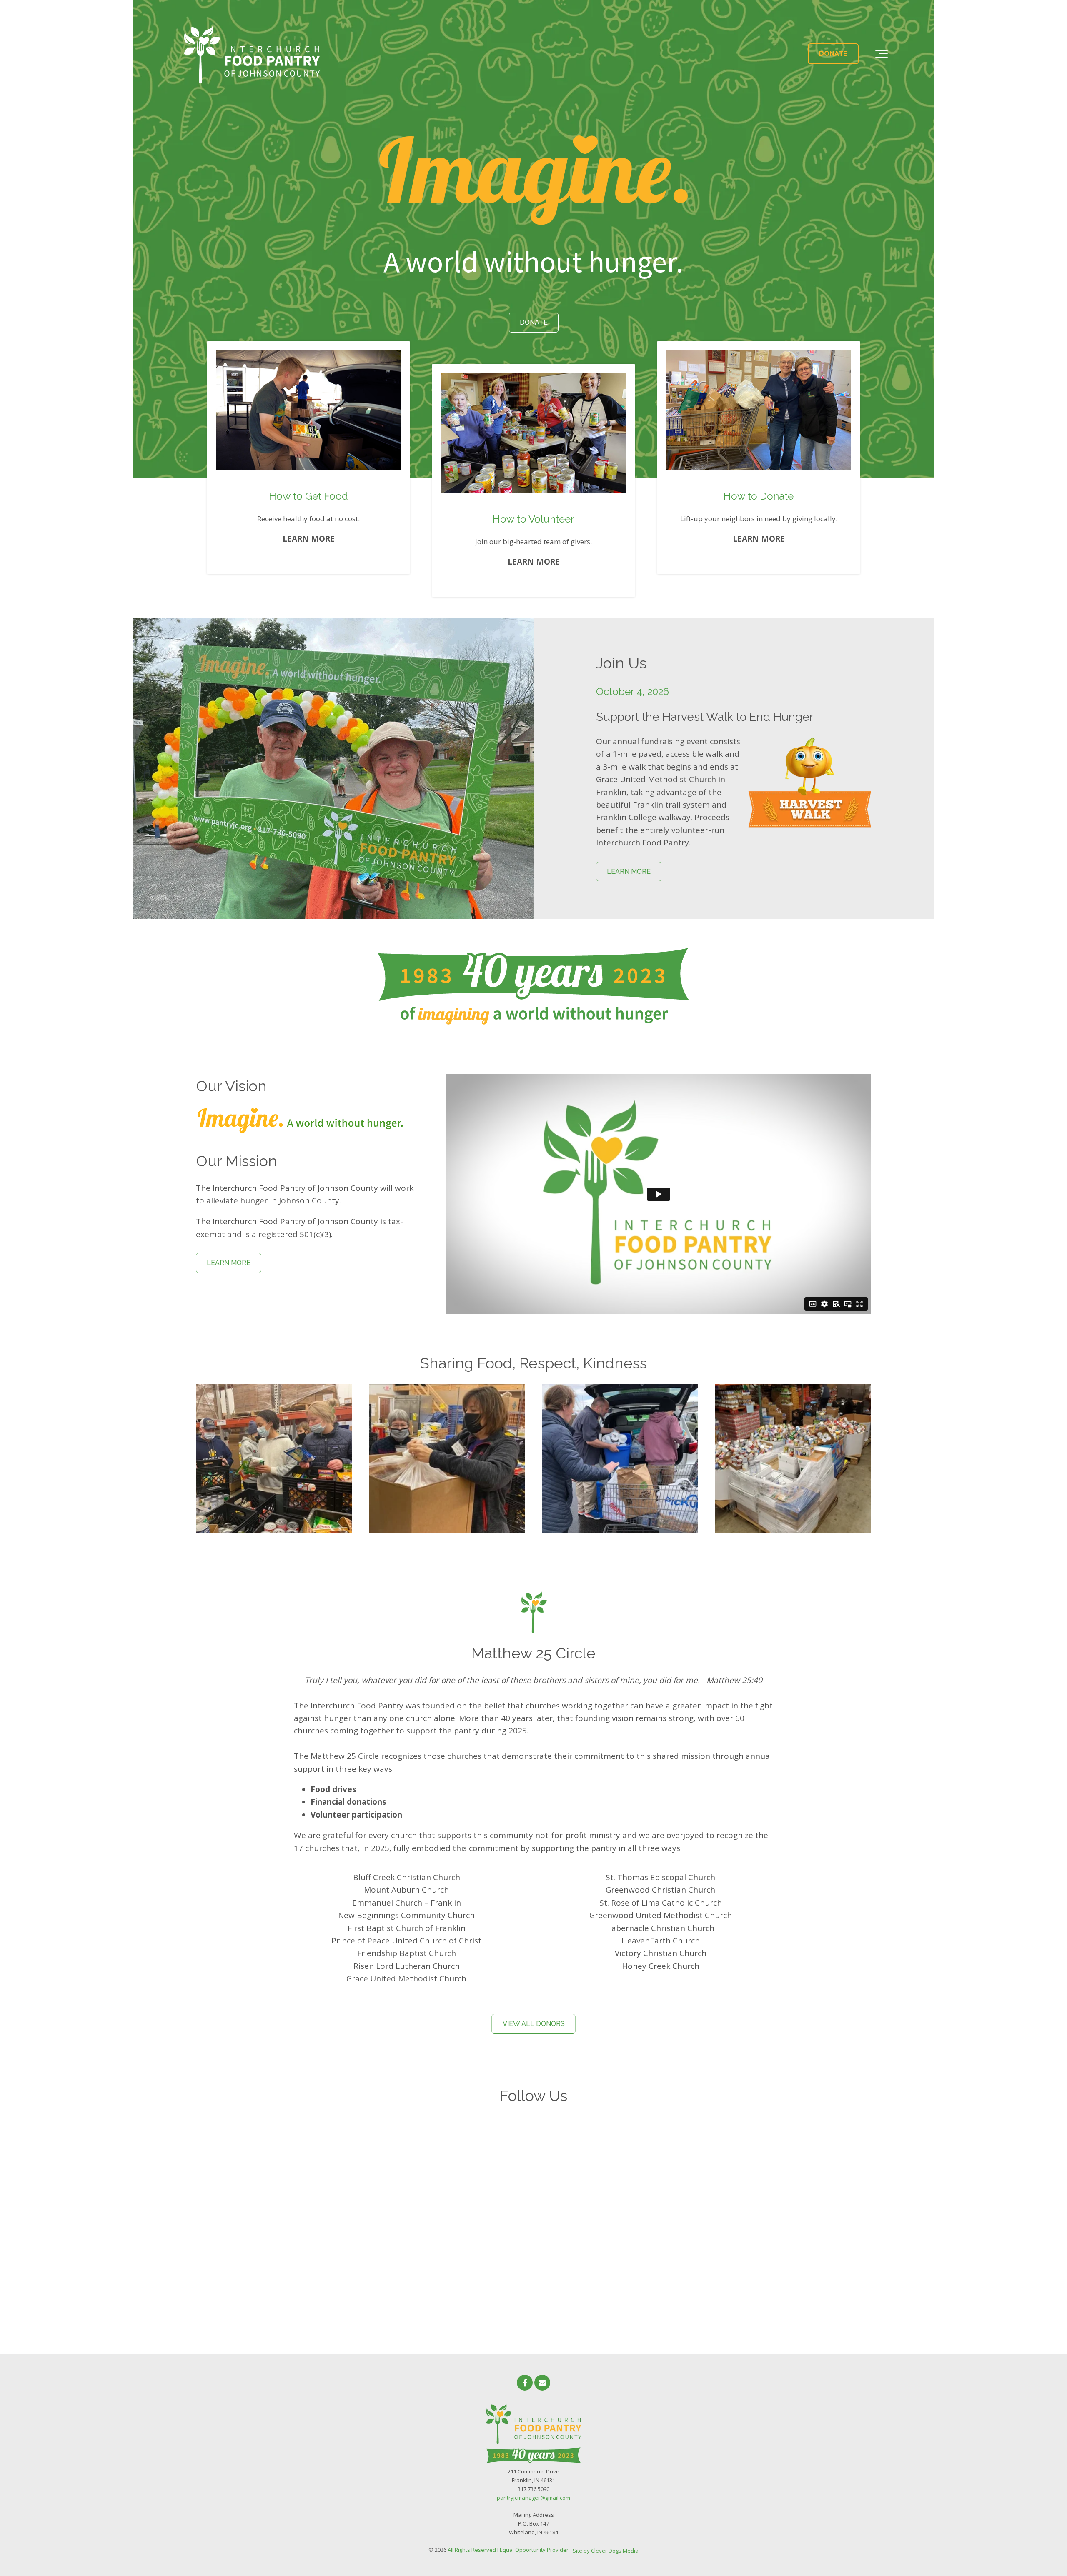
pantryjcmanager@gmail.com (533, 2498)
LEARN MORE (629, 872)
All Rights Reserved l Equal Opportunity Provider (508, 2550)
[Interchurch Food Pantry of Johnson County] (252, 54)
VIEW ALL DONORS (534, 2024)
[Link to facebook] (525, 2383)
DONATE (833, 54)
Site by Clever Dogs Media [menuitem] (606, 2551)
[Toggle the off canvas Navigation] (882, 54)
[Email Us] (542, 2383)
